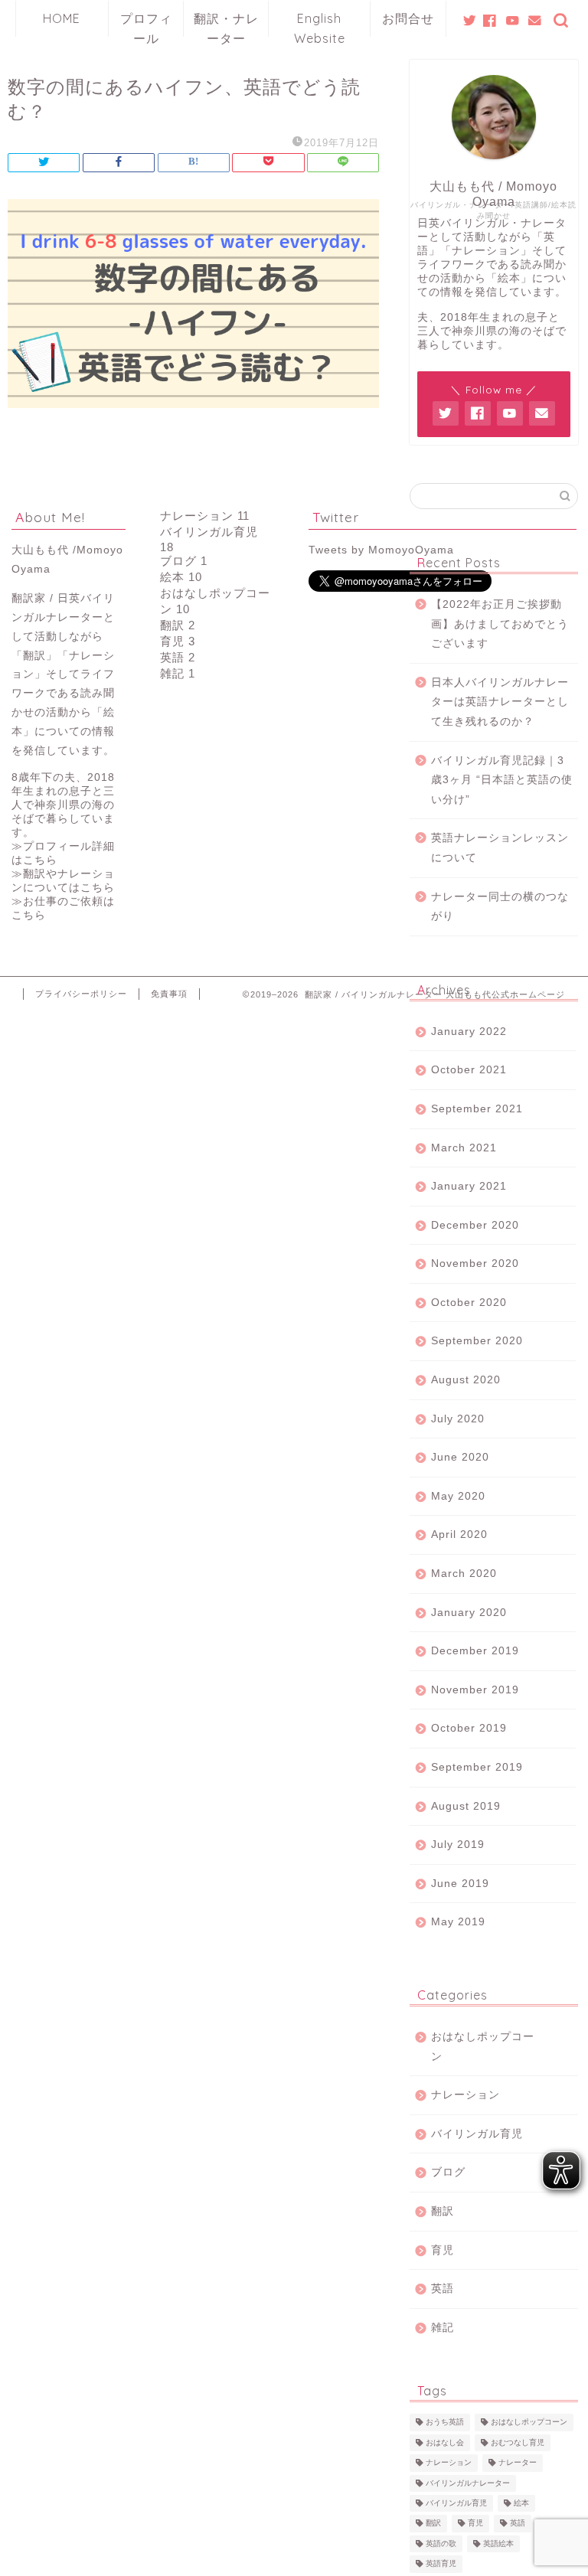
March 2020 (464, 1574)
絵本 (521, 2503)
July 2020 (458, 1419)
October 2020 (469, 1303)
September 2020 (477, 1341)
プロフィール (146, 24)
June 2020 (460, 1457)
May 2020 (458, 1496)
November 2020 (475, 1264)
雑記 (443, 2328)
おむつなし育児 (518, 2442)
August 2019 (466, 1806)
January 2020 (469, 1613)
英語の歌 (441, 2543)
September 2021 (477, 1109)
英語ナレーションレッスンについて (500, 848)
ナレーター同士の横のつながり (500, 907)
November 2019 (475, 1690)
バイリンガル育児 (477, 2134)
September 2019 (477, 1767)
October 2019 (469, 1728)
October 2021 (469, 1070)
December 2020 (475, 1225)
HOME (62, 18)
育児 (443, 2250)
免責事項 (169, 994)
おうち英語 (445, 2423)
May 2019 (458, 1922)
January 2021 (469, 1186)
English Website (320, 24)
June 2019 (460, 1884)
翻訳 (443, 2211)
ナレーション (465, 2095)
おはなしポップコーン (483, 2047)
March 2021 (464, 1148)
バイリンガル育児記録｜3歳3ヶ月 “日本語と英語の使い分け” (502, 780)
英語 (443, 2289)
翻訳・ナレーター (226, 24)
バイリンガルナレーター (468, 2483)
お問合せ (408, 18)
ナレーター (518, 2463)
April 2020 (459, 1534)
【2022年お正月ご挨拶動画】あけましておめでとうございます (500, 624)
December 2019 (475, 1651)
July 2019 (458, 1845)
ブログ (448, 2172)
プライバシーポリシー (81, 994)
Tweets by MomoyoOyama (381, 550)
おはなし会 (445, 2442)
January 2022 (469, 1032)
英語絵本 (498, 2543)
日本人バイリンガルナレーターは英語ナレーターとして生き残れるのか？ (500, 702)
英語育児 (441, 2564)
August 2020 (466, 1380)
